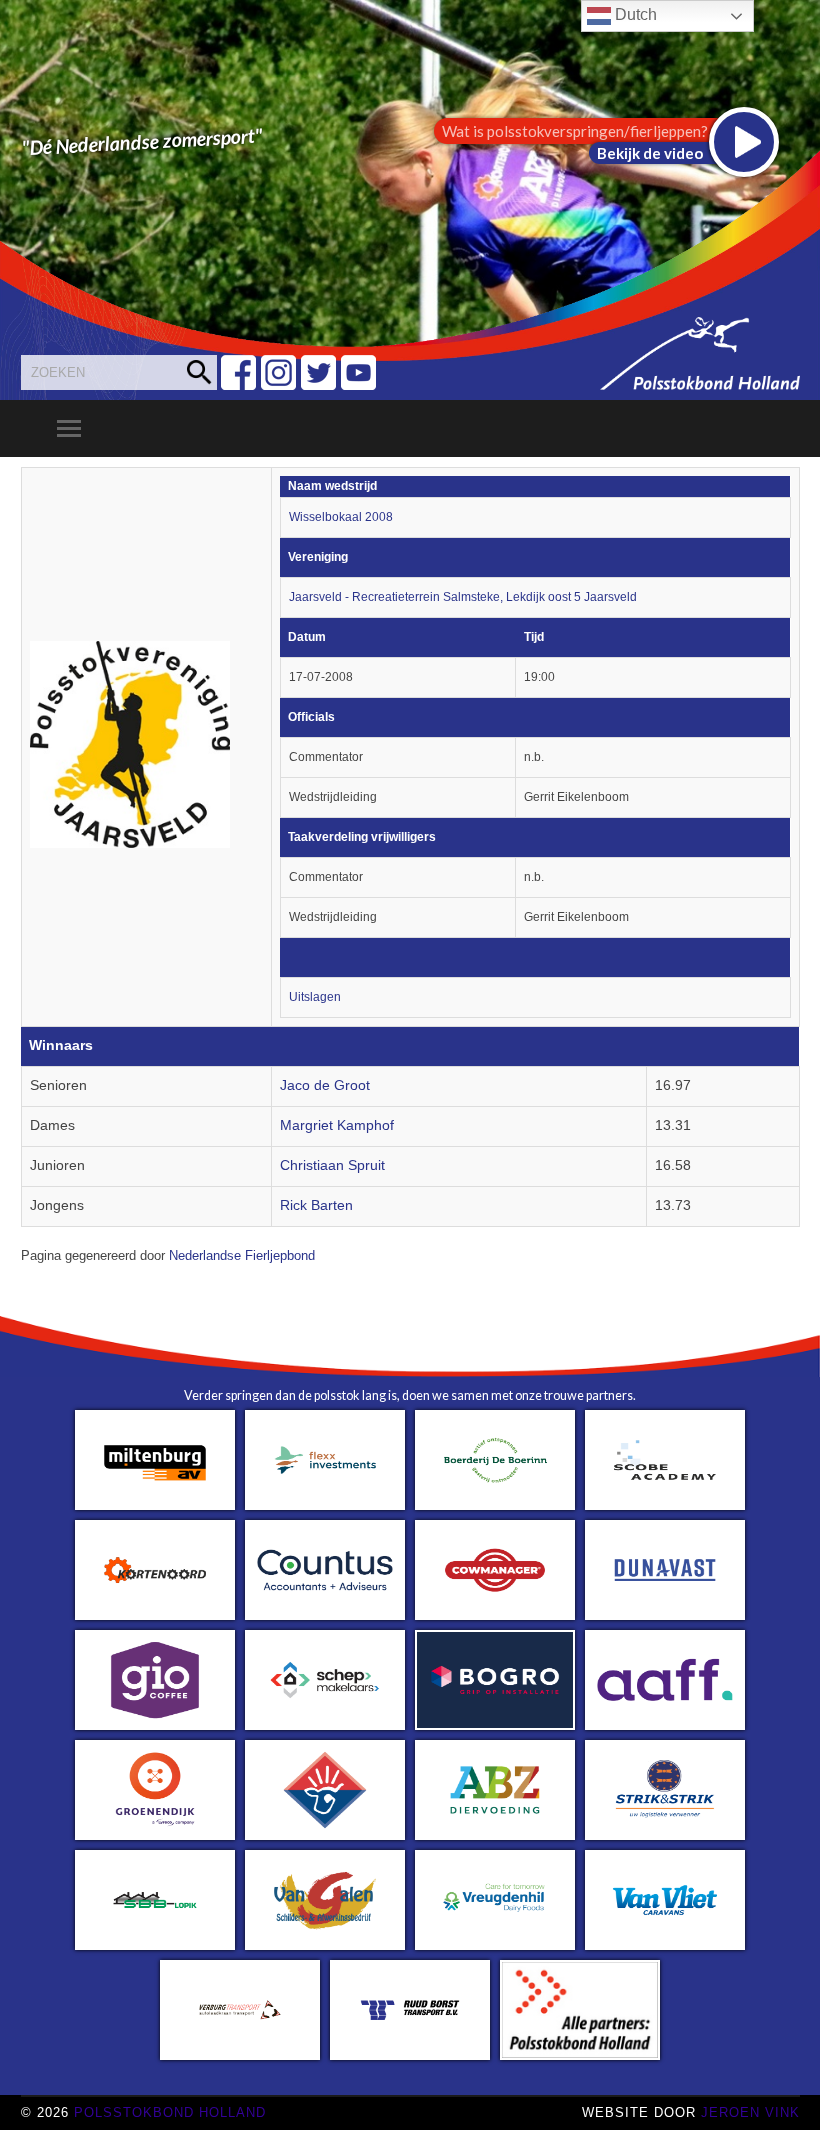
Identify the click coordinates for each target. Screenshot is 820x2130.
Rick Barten (316, 1205)
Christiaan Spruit (332, 1165)
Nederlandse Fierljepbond (242, 1256)
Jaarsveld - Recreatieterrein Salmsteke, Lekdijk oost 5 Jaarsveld (463, 597)
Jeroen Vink (750, 2112)
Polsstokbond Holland (170, 2112)
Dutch (634, 14)
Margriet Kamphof (337, 1125)
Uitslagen (315, 997)
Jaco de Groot (325, 1085)
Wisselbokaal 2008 (341, 517)
